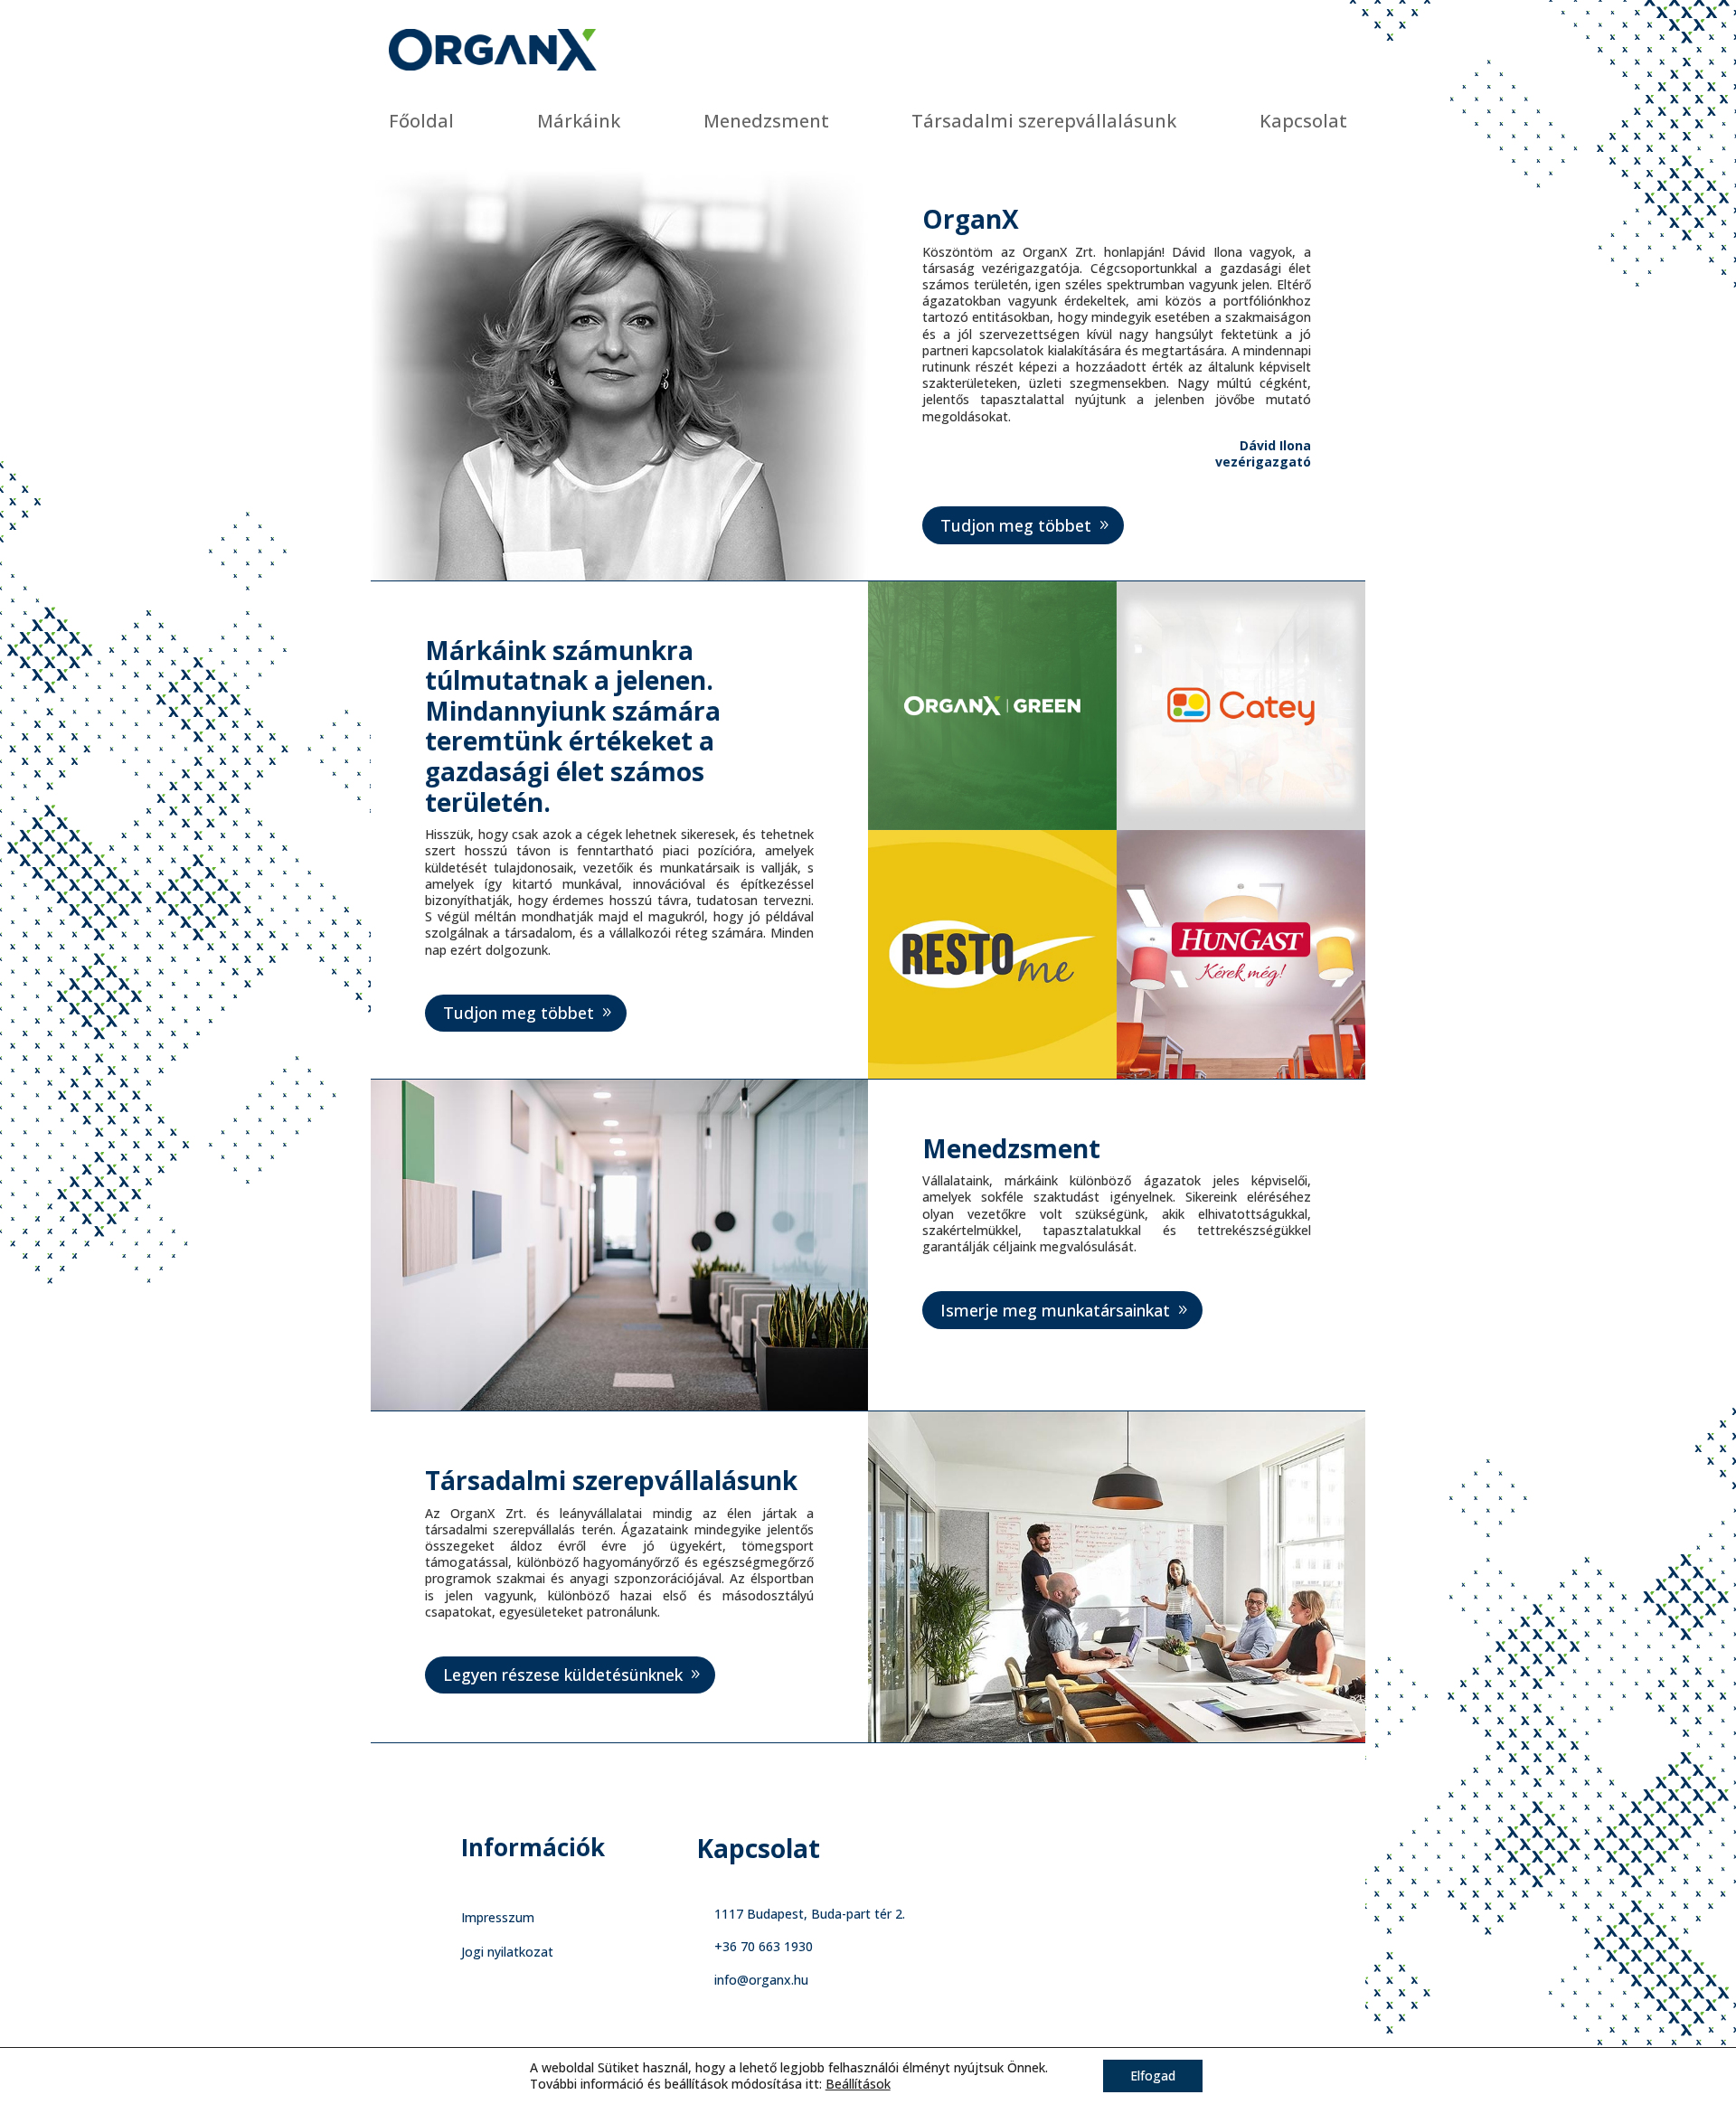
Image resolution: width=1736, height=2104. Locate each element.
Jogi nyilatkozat (507, 1952)
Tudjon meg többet (1016, 525)
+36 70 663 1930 (764, 1946)
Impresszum (498, 1917)
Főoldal (421, 121)
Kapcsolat (1303, 121)
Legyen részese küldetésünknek (563, 1675)
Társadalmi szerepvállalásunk (1044, 121)
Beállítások (858, 2084)
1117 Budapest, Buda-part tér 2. (810, 1914)
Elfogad (1153, 2076)
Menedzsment (766, 121)
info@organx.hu (761, 1980)
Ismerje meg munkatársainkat (1055, 1310)
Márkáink (579, 121)
